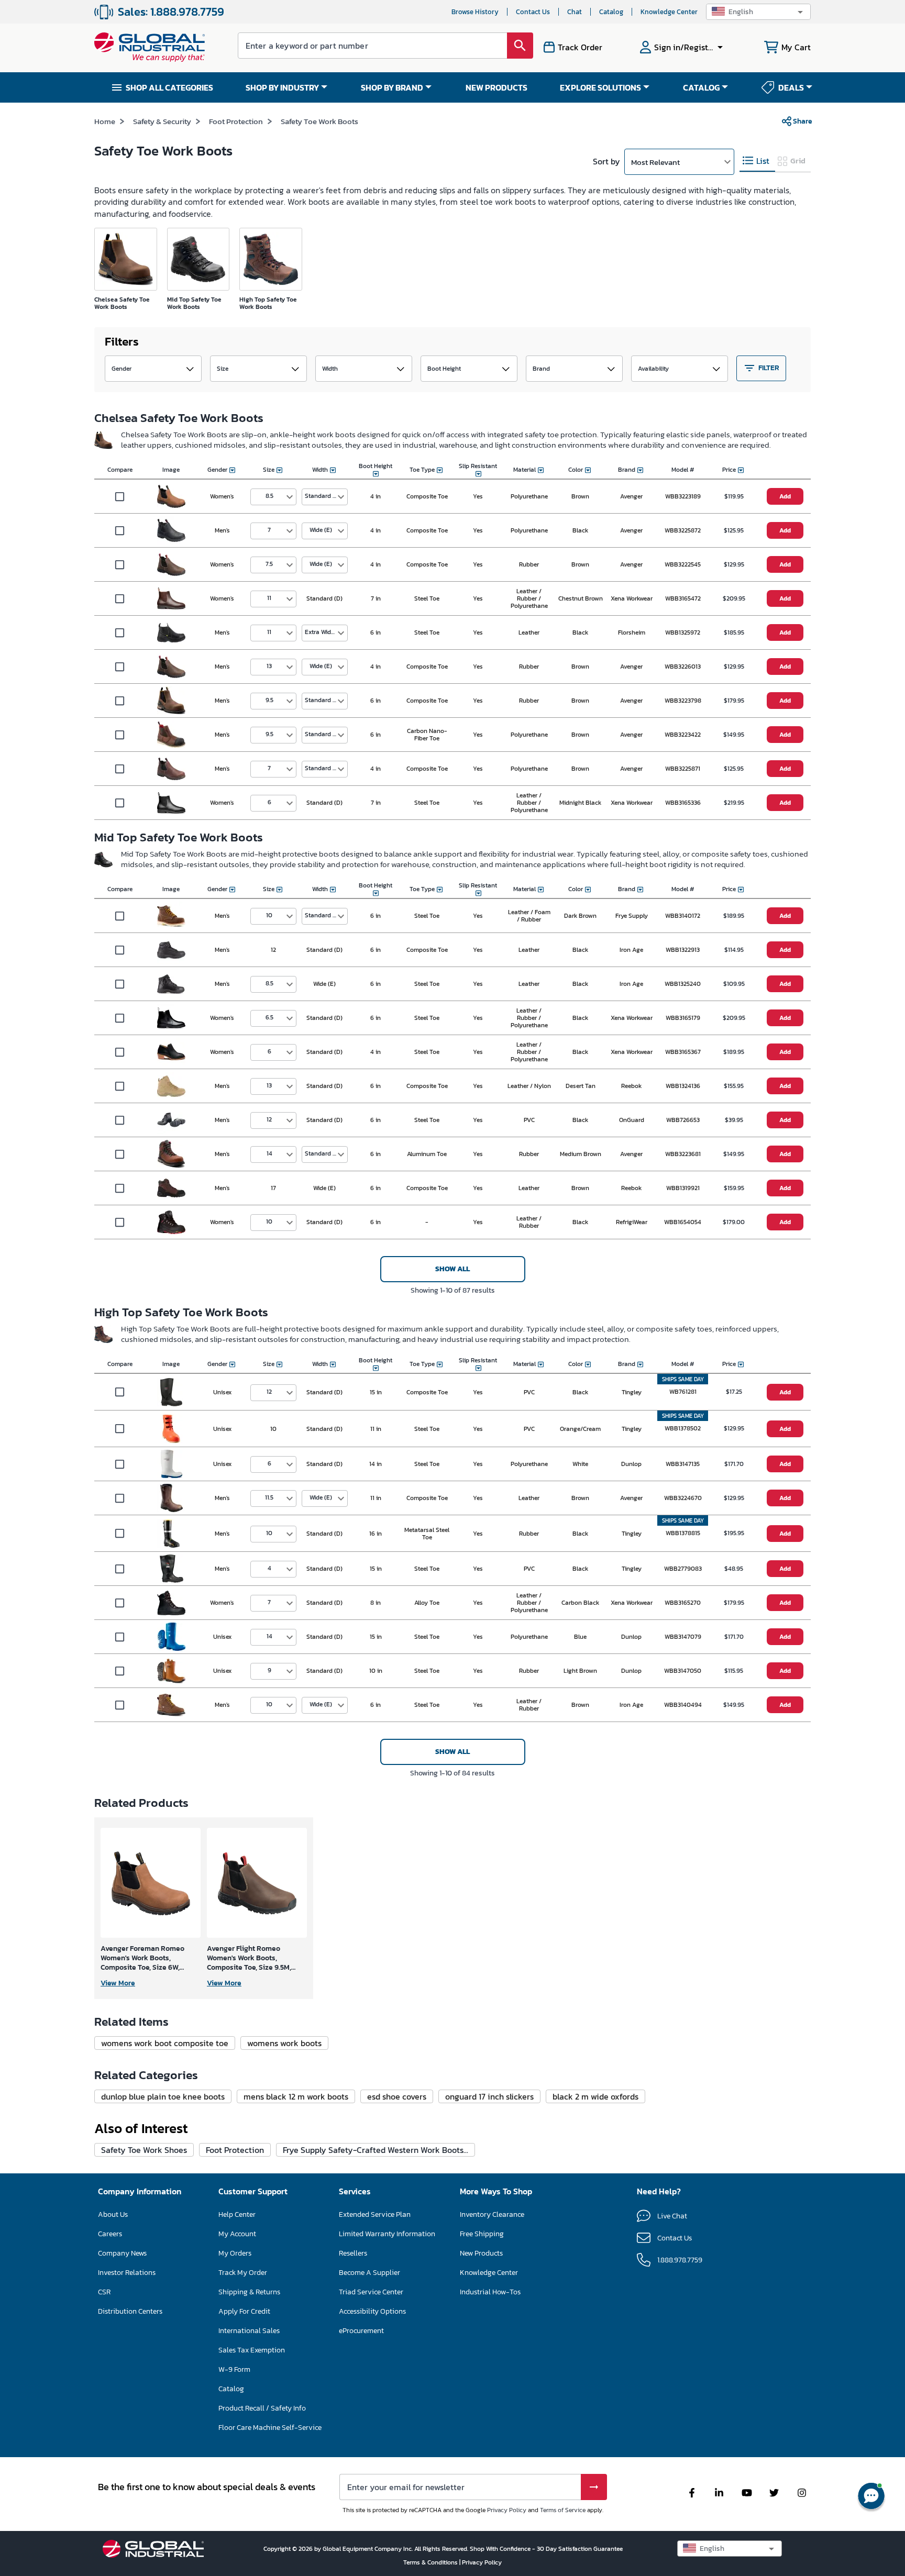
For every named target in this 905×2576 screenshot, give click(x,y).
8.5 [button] (269, 496)
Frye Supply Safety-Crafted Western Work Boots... (376, 2150)
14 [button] (269, 1153)
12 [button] (269, 1119)
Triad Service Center (371, 2292)
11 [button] (269, 598)
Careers (110, 2234)
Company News (122, 2253)
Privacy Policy (507, 2510)
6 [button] (269, 802)
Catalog (611, 12)
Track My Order (243, 2273)
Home (105, 121)
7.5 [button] (269, 564)
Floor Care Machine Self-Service (270, 2428)
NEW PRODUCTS (496, 87)
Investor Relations (127, 2273)
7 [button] (269, 530)
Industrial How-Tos (490, 2292)
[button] (758, 12)
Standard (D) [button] (323, 496)
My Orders (235, 2253)
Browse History (475, 12)
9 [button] (269, 1670)
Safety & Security (162, 121)
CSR (104, 2292)
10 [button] (269, 915)
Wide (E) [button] (321, 530)
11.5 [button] (269, 1497)
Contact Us (533, 12)
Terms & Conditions (431, 2562)
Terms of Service (563, 2510)
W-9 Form (234, 2369)
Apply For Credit (244, 2311)
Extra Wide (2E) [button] (326, 632)
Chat (575, 12)
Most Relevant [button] (655, 162)
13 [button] (269, 666)
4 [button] (269, 1568)
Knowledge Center (669, 12)
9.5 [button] (269, 700)
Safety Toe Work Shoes (144, 2150)
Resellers (353, 2253)
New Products (481, 2253)
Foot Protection (236, 121)
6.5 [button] (269, 1017)
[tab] (757, 161)
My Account (237, 2234)
